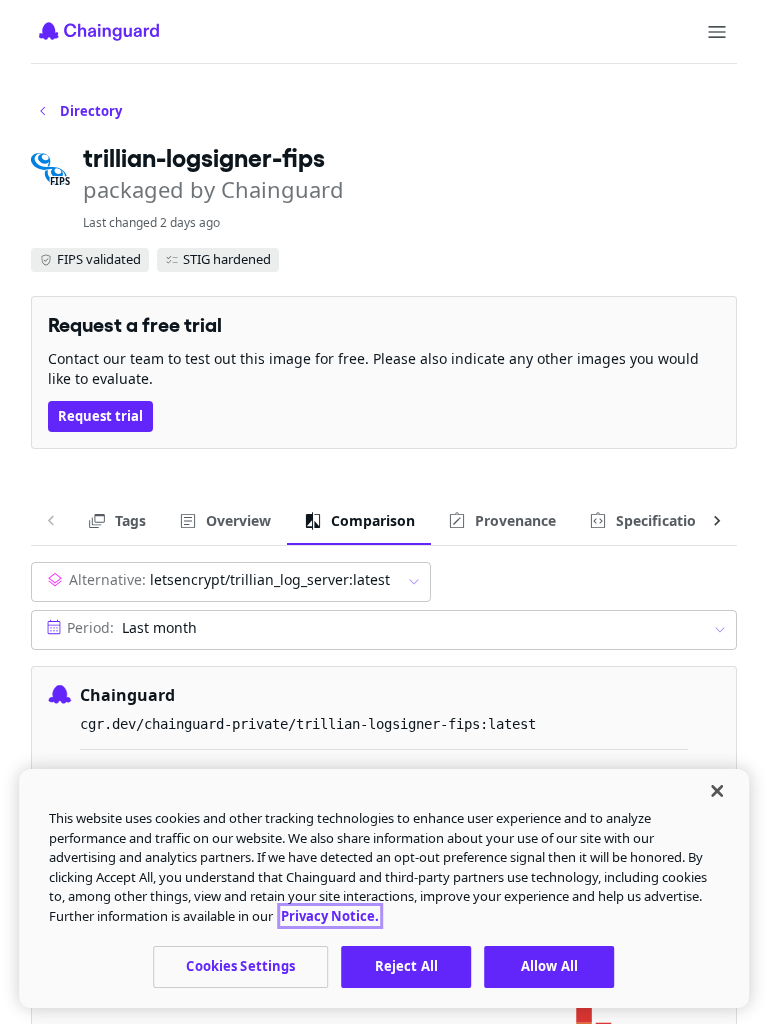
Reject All (406, 966)
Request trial (100, 416)
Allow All (549, 966)
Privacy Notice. (330, 916)
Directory (91, 111)
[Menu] (717, 32)
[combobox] (231, 582)
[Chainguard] (99, 31)
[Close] (717, 791)
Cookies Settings (240, 966)
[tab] (116, 521)
